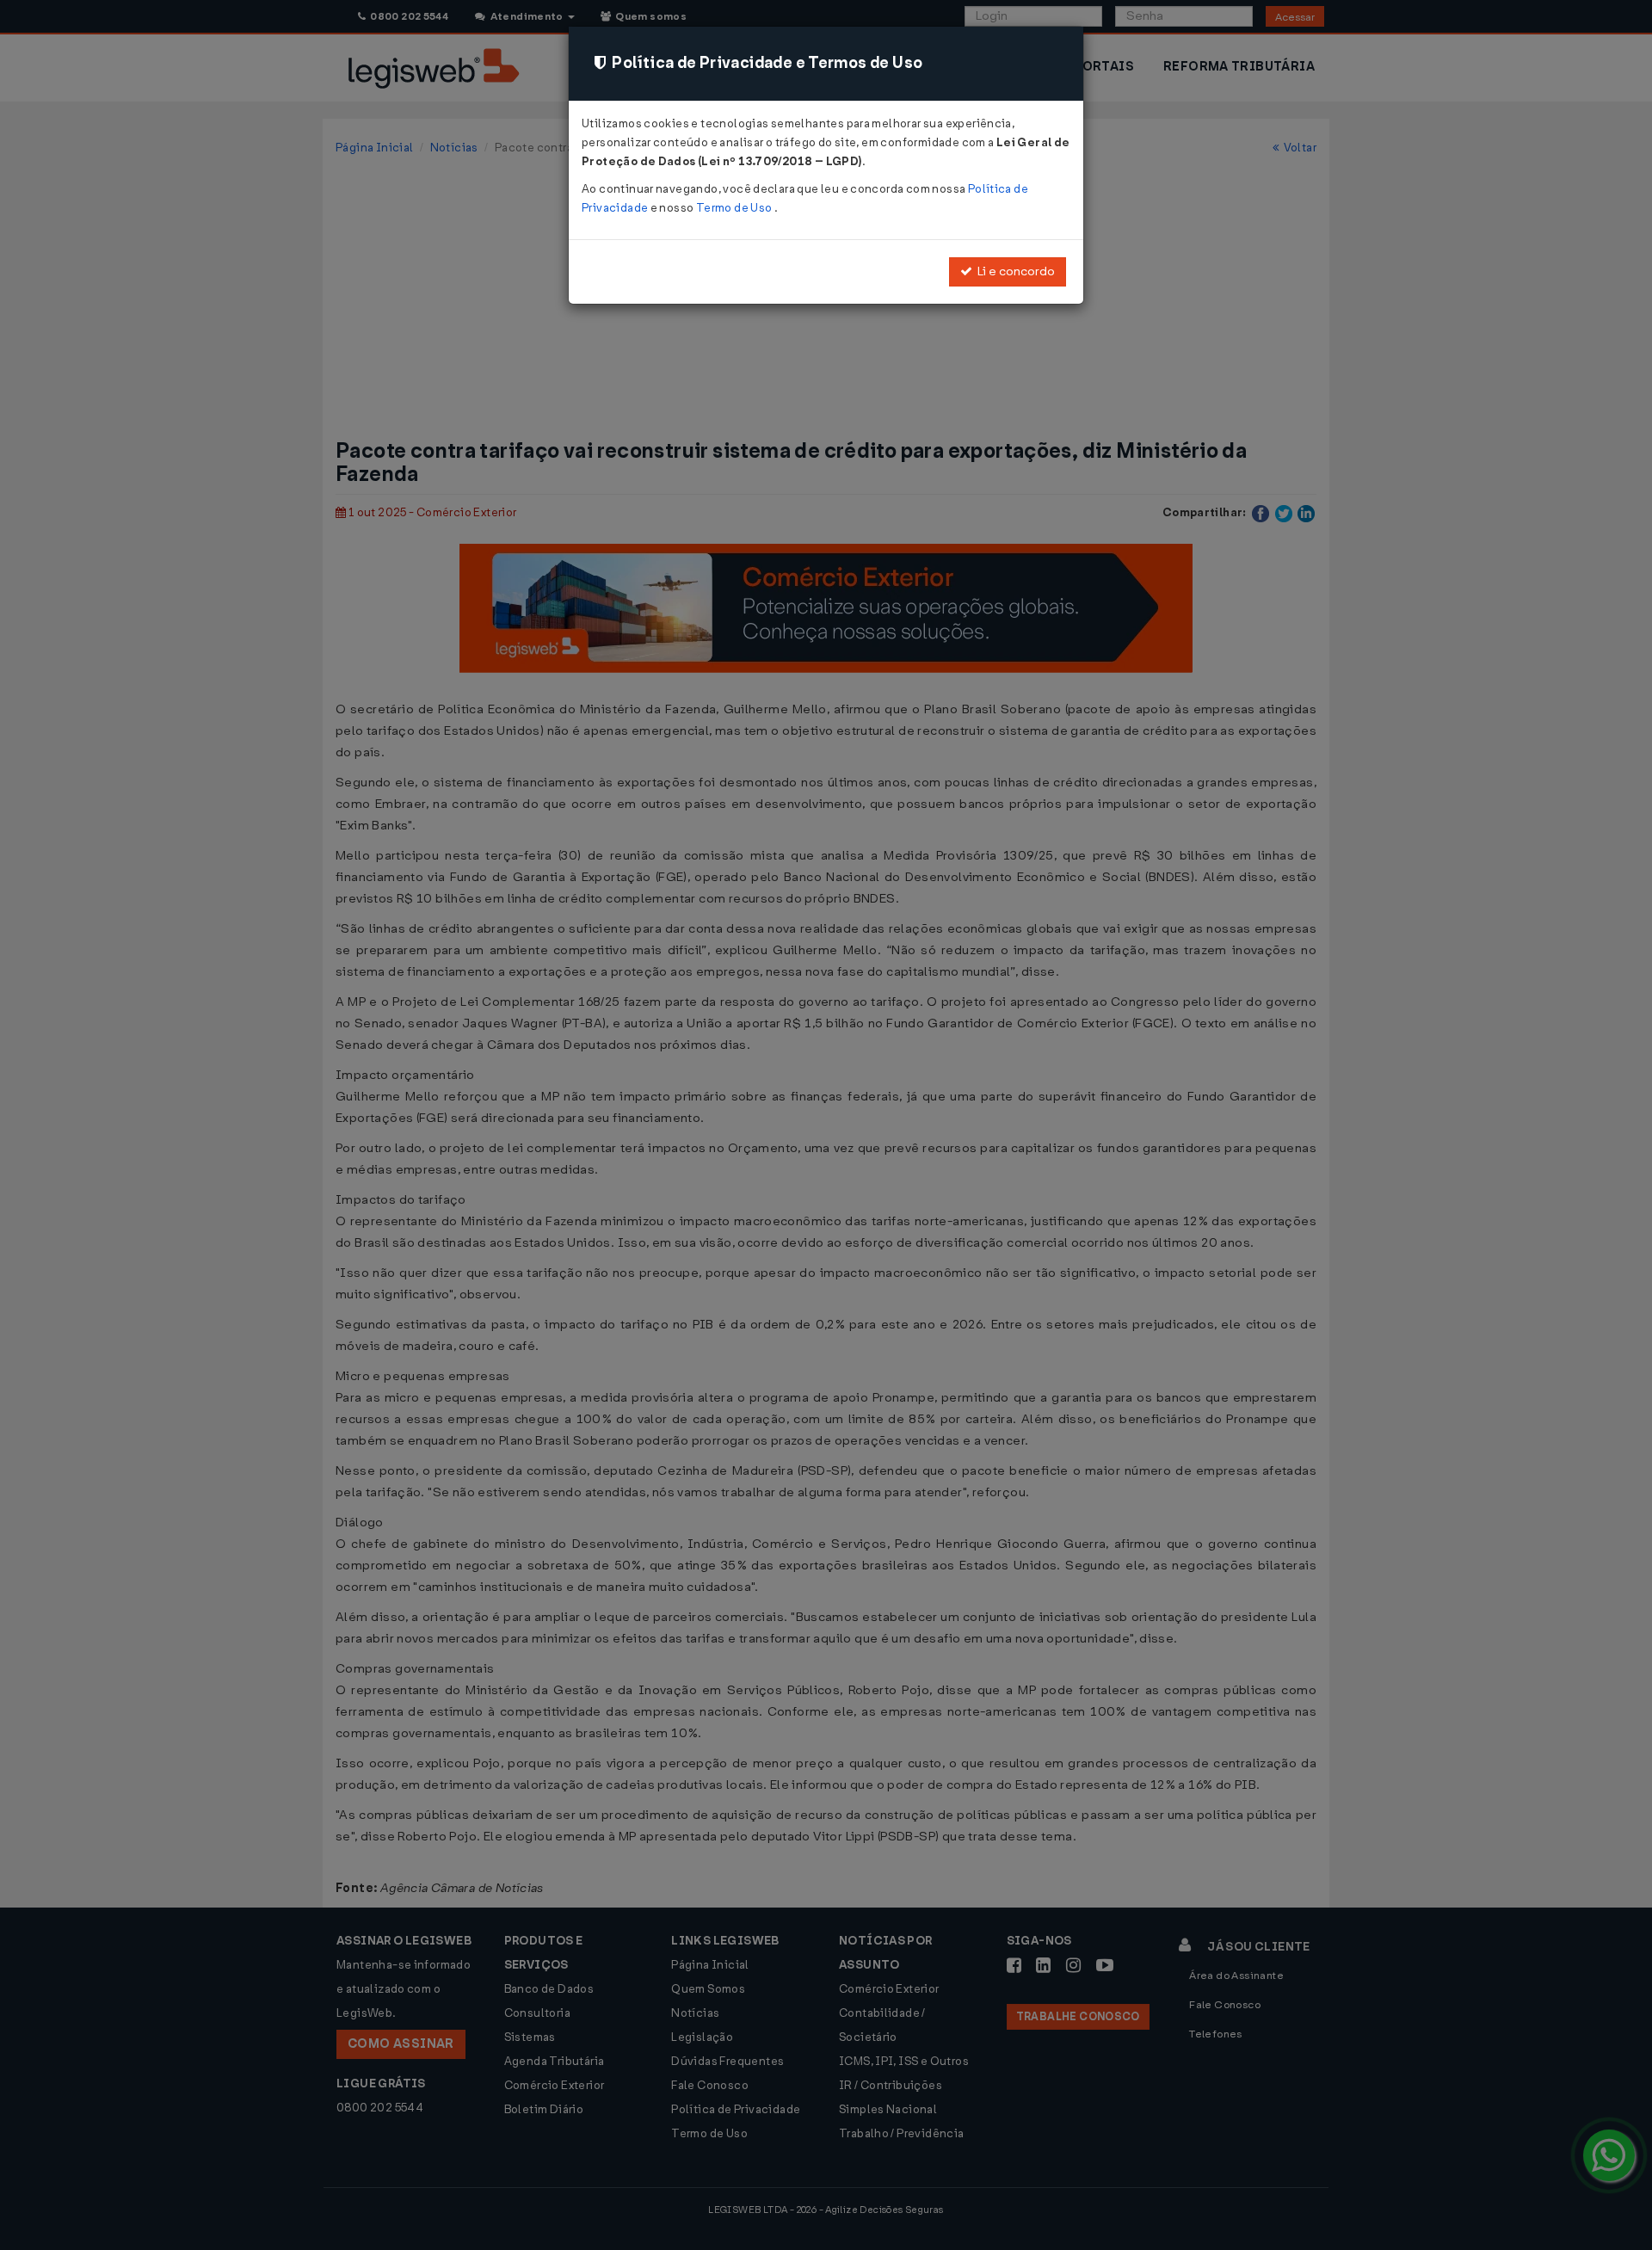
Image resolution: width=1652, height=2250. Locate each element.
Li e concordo (1014, 271)
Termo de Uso (735, 208)
